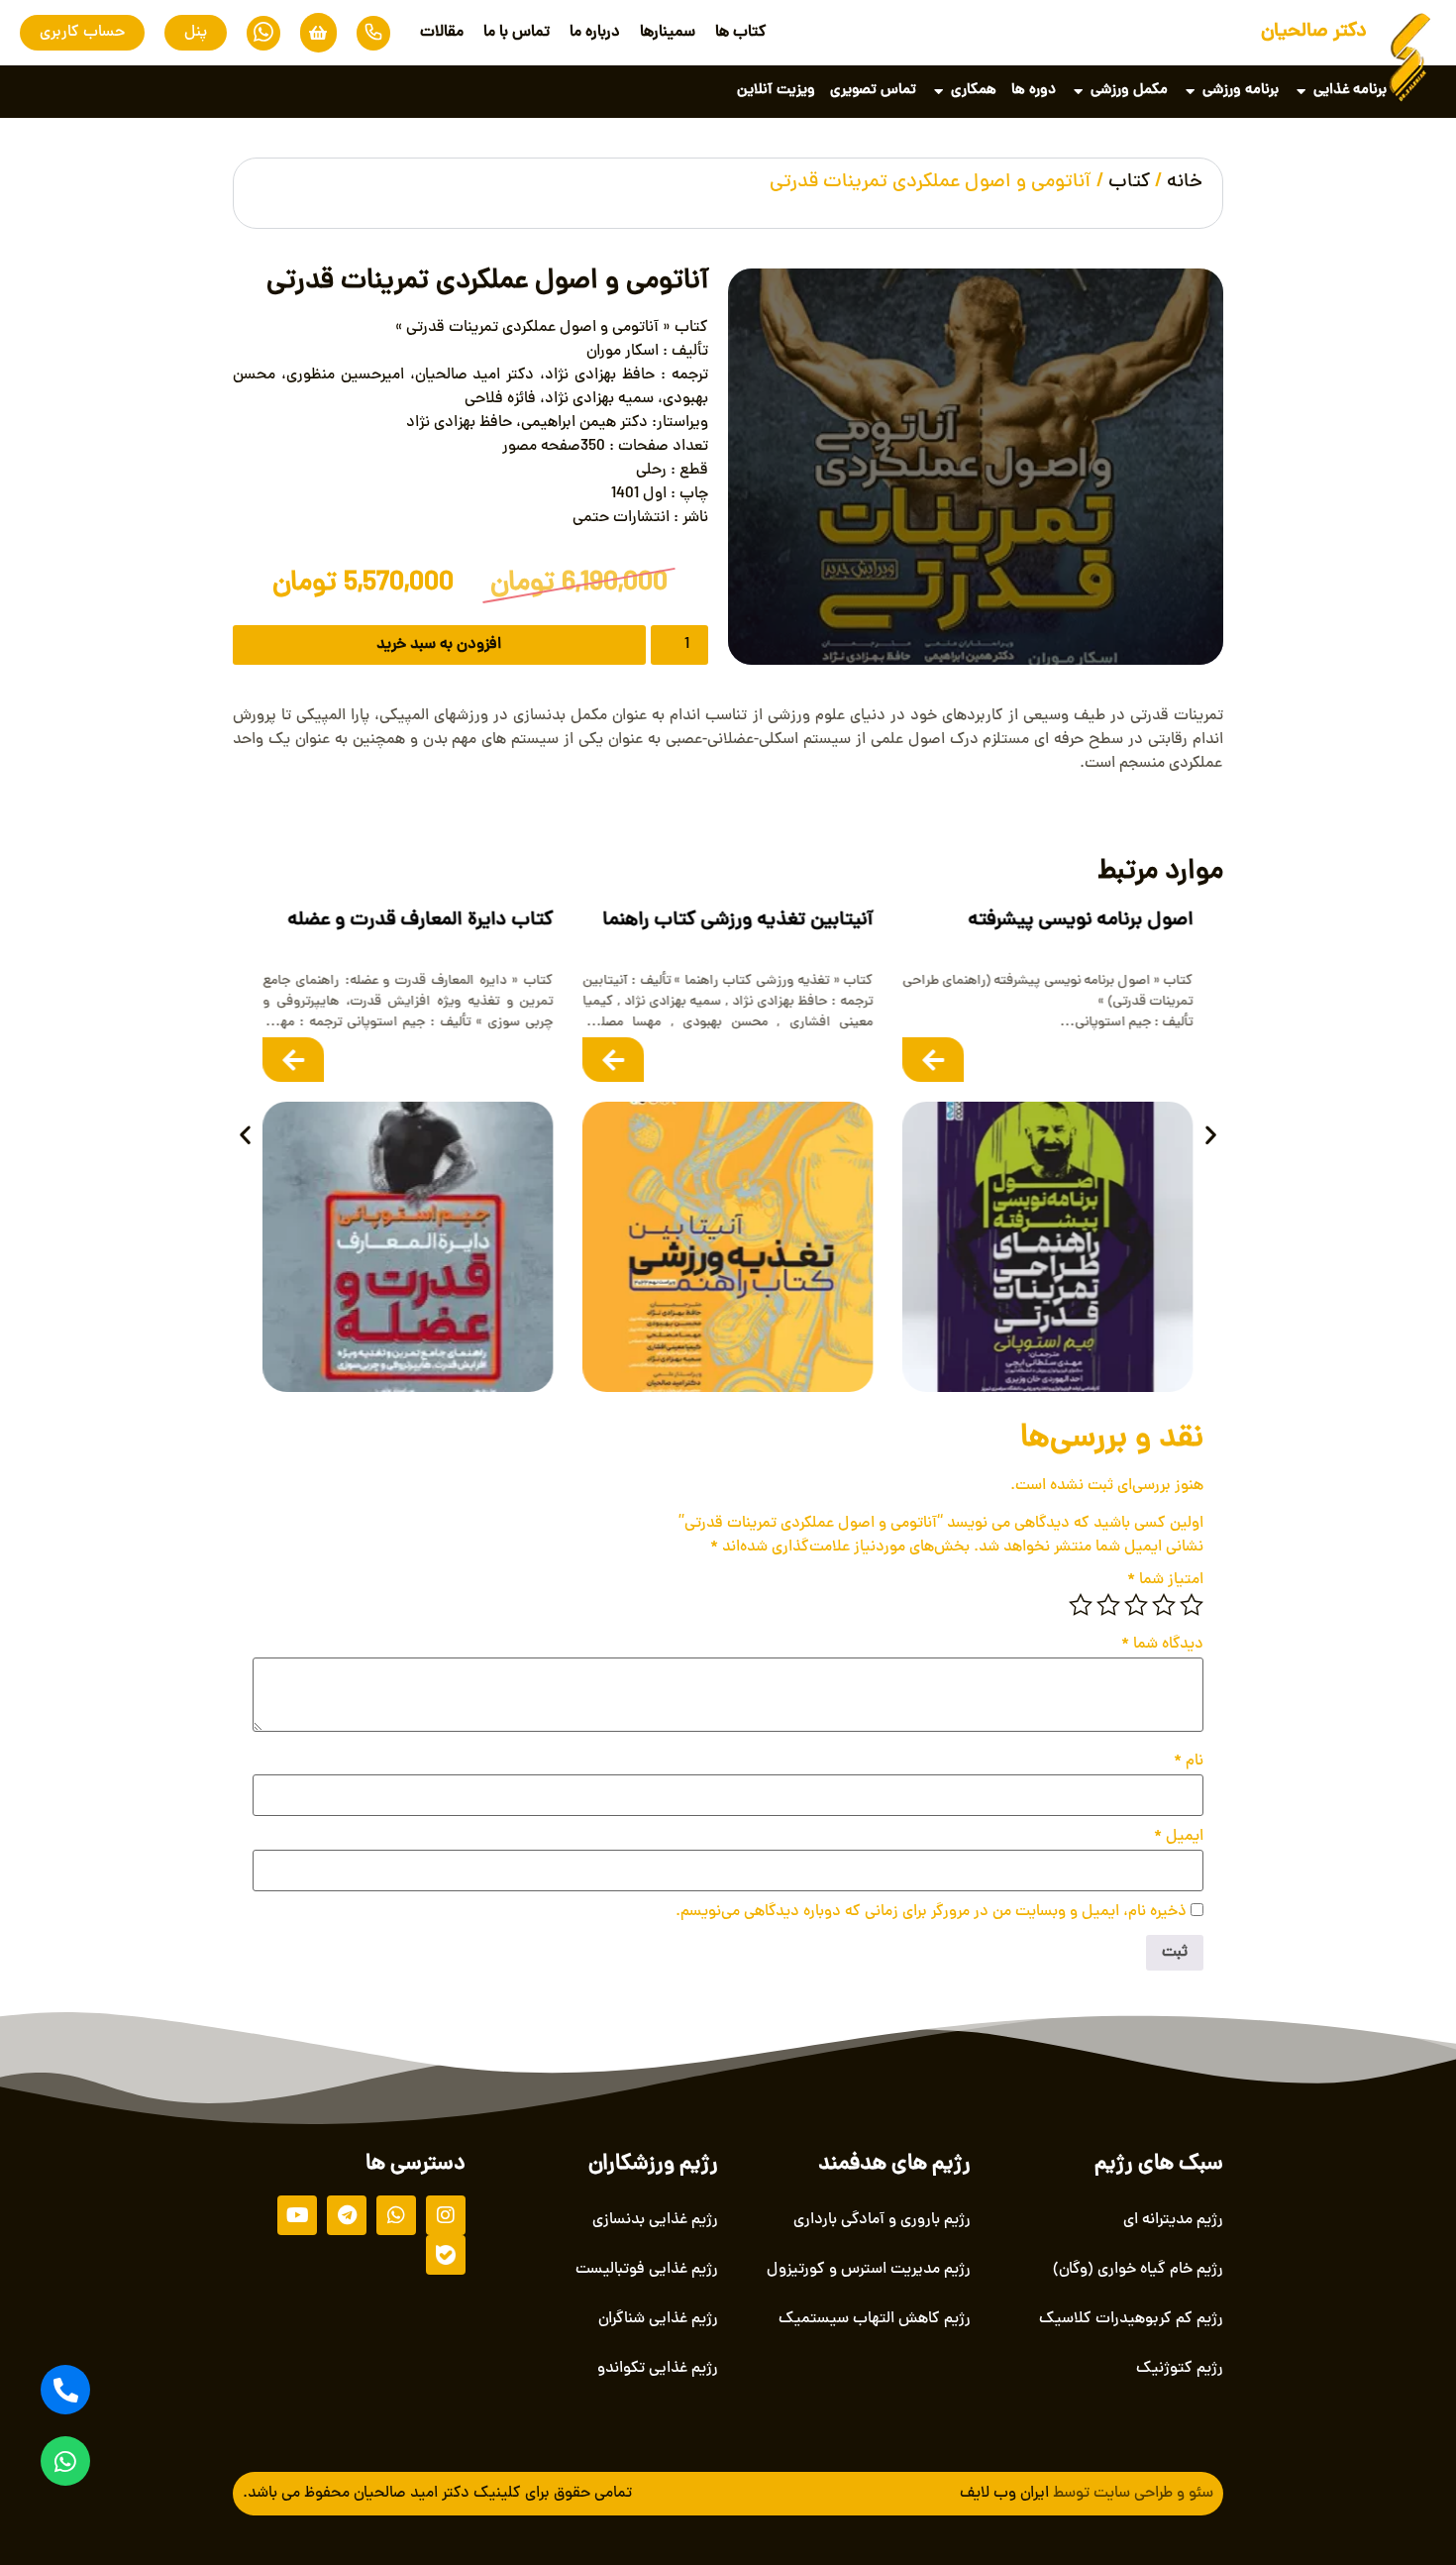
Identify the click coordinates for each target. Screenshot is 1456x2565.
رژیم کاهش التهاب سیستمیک (875, 2319)
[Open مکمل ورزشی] (1078, 92)
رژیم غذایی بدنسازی (655, 2220)
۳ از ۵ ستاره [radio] (1136, 1605)
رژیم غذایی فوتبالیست (647, 2270)
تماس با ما (517, 33)
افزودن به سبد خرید (439, 645)
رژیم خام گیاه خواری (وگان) (1138, 2270)
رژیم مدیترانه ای (1173, 2220)
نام (1189, 1762)
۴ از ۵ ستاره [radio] (1108, 1605)
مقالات (442, 33)
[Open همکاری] (938, 92)
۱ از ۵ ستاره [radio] (1192, 1605)
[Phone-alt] (65, 2390)
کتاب (1129, 183)
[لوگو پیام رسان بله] (446, 2255)
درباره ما (595, 33)
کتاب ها (741, 33)
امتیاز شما (1165, 1580)
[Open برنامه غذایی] (1301, 92)
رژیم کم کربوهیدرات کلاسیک (1131, 2319)
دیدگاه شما (1162, 1645)
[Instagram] (446, 2215)
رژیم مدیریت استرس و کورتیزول (869, 2270)
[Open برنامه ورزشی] (1190, 92)
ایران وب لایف (1004, 2494)
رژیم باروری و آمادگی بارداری (882, 2220)
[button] (245, 1135)
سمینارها (668, 33)
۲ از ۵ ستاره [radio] (1164, 1605)
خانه (1185, 183)
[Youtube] (297, 2215)
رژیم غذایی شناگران (658, 2319)
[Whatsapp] (65, 2461)
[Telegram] (347, 2215)
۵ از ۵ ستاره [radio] (1081, 1605)
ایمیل (1179, 1837)
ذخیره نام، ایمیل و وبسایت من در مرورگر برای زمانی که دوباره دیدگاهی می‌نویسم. (931, 1912)
